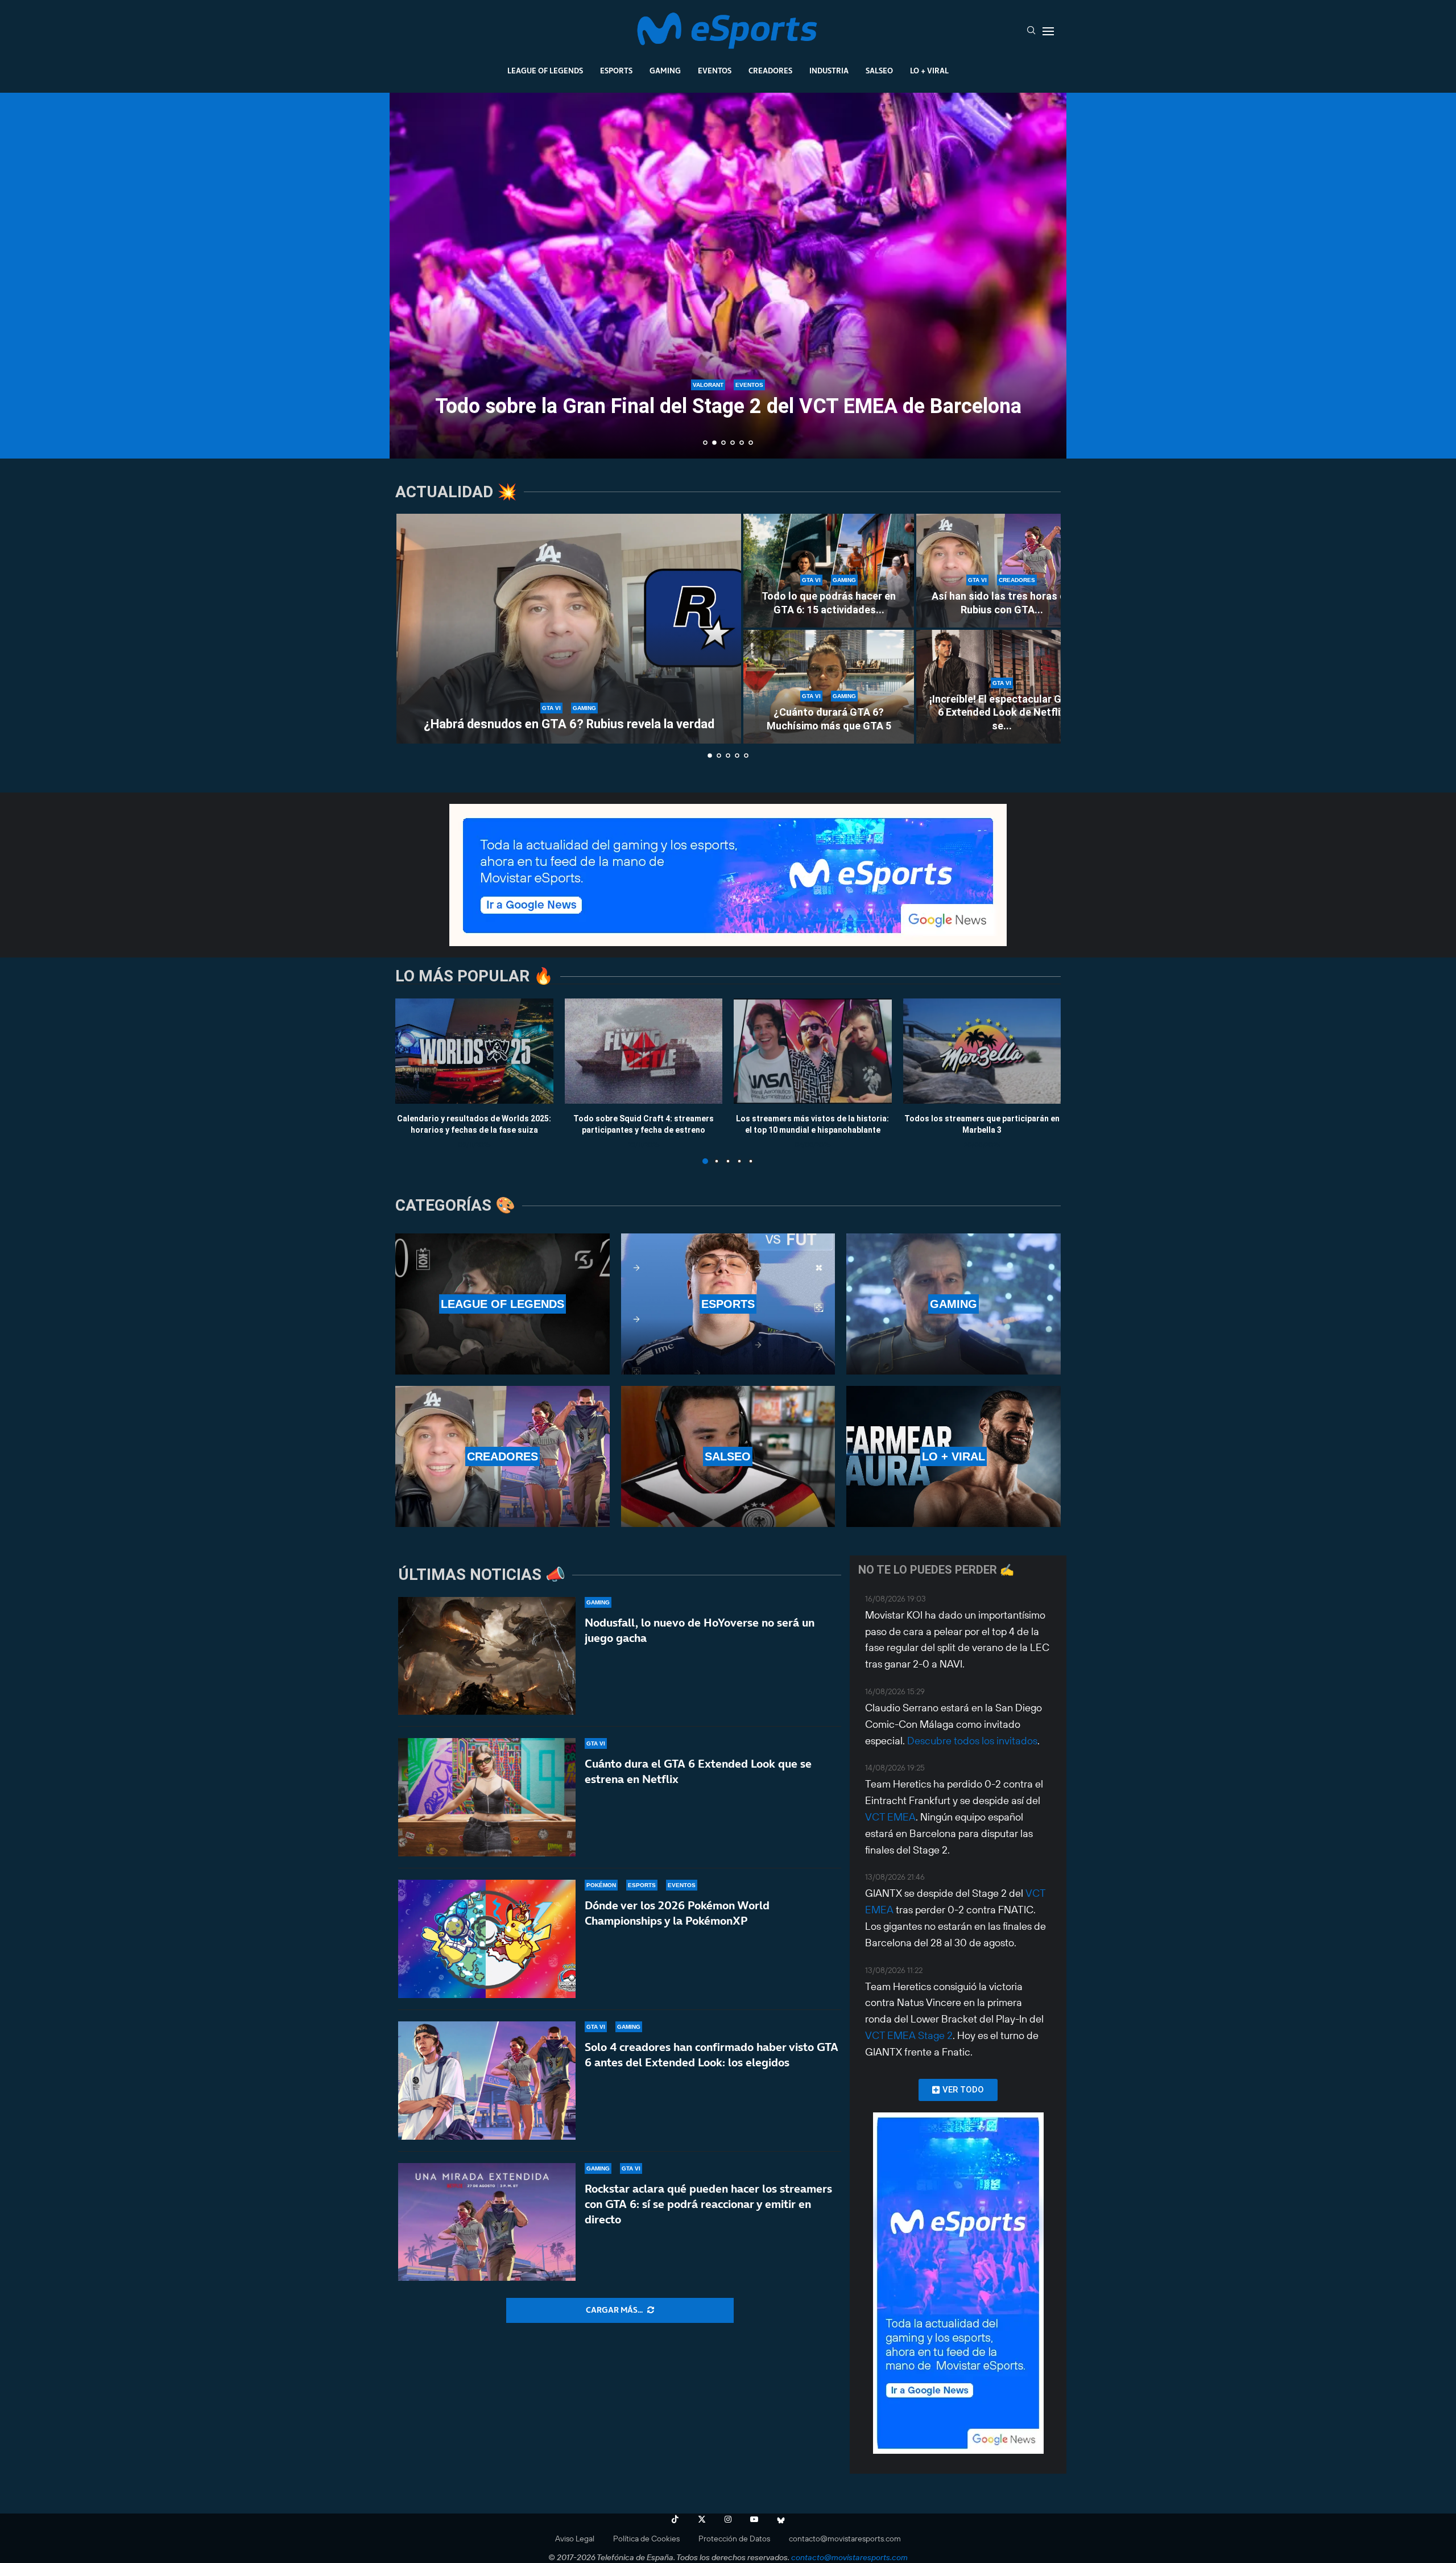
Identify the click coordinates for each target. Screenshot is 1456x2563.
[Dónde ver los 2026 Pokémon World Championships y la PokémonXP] (487, 1939)
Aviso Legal (575, 2539)
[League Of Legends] (502, 1304)
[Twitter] (702, 2519)
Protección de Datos (734, 2539)
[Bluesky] (781, 2519)
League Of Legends (545, 71)
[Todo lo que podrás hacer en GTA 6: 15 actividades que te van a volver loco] (829, 571)
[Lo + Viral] (954, 1456)
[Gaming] (954, 1304)
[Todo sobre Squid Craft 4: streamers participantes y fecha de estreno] (644, 1051)
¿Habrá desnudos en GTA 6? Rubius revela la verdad (569, 724)
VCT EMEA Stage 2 (909, 2035)
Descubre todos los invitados (972, 1741)
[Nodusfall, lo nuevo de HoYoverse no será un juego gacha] (487, 1656)
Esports (616, 71)
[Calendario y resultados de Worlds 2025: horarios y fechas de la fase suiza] (474, 1051)
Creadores (770, 71)
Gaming (665, 71)
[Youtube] (754, 2519)
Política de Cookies (646, 2539)
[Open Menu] (1048, 31)
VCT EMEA (890, 1817)
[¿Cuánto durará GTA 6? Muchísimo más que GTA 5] (829, 687)
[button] (411, 275)
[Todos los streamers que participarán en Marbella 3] (982, 1051)
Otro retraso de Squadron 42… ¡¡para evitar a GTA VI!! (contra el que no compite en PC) (728, 396)
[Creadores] (502, 1456)
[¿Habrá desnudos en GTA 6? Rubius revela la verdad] (569, 629)
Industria (829, 71)
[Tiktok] (675, 2519)
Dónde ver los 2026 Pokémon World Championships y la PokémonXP (677, 1913)
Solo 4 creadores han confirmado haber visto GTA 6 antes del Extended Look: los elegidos (712, 2055)
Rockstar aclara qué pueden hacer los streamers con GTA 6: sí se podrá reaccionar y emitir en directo (708, 2204)
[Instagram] (728, 2519)
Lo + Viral (929, 71)
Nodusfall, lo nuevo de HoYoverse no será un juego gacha (700, 1630)
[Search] (1031, 31)
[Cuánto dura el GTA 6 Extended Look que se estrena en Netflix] (487, 1797)
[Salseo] (728, 1456)
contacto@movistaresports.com (845, 2539)
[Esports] (728, 1304)
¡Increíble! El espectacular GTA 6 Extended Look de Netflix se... (1002, 712)
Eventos (715, 71)
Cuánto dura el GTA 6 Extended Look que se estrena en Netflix (698, 1771)
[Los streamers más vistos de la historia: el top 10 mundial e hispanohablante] (813, 1051)
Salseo (879, 71)
